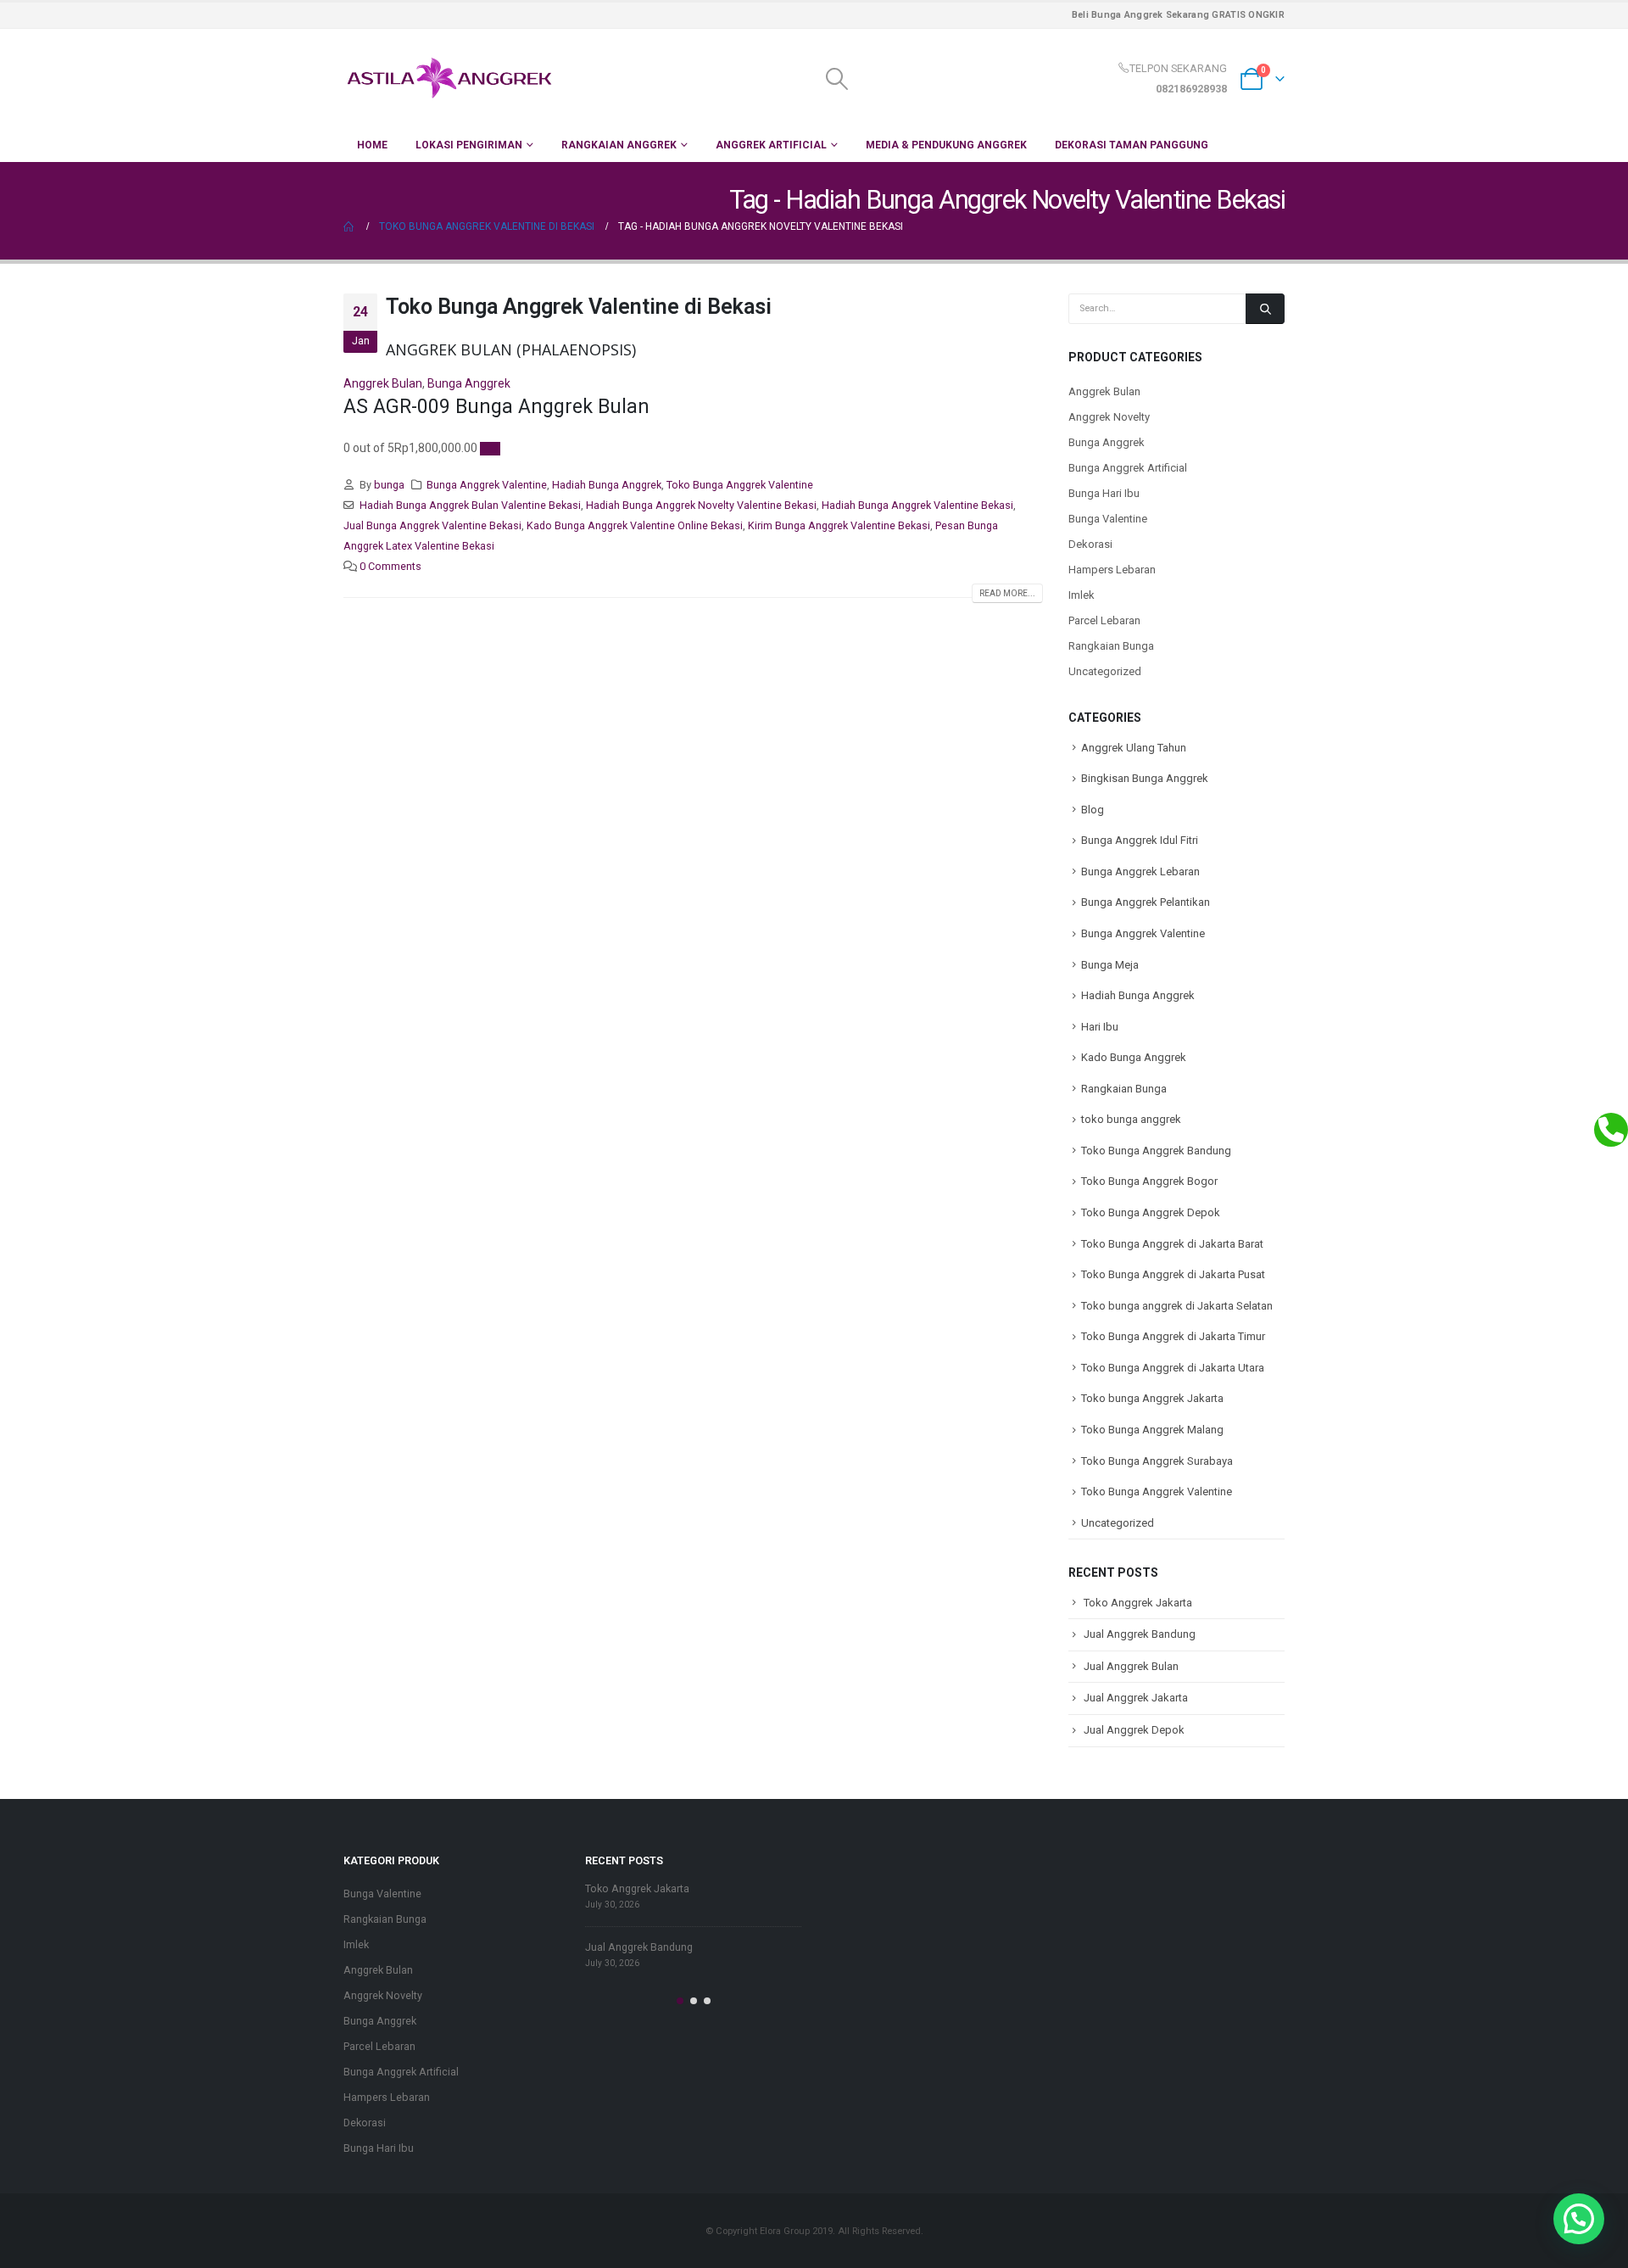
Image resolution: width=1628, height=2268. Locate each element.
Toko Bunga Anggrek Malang (1152, 1430)
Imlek (1082, 595)
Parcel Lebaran (1104, 620)
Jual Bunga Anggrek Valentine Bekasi (432, 525)
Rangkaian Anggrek (619, 145)
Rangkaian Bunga (1111, 646)
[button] (680, 2001)
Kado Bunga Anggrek (1134, 1057)
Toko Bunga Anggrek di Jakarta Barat (1172, 1244)
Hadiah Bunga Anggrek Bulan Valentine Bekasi (470, 505)
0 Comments (390, 566)
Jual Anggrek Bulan (1131, 1666)
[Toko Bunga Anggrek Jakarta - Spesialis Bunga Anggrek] (449, 78)
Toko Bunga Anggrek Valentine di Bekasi (579, 307)
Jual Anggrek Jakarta (1136, 1698)
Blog (1093, 810)
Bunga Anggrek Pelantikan (1146, 902)
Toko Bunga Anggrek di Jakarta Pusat (1173, 1274)
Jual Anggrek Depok (1134, 1730)
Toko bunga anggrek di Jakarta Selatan (1177, 1306)
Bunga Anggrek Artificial (1128, 468)
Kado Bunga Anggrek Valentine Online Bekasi (635, 525)
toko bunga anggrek (1131, 1119)
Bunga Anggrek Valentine (487, 485)
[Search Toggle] (836, 79)
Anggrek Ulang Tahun (1134, 748)
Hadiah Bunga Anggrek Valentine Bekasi (917, 505)
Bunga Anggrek (469, 383)
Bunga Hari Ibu (1104, 493)
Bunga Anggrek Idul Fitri (1140, 840)
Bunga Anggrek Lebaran (1140, 871)
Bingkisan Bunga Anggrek (1145, 778)
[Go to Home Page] (349, 226)
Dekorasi (1090, 544)
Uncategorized (1105, 671)
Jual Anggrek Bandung (1140, 1634)
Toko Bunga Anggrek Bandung (1156, 1151)
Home (372, 145)
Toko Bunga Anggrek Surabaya (1157, 1461)
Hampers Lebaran (1112, 570)
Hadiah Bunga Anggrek (607, 485)
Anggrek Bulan (383, 383)
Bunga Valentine (1108, 519)
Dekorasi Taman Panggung (1132, 145)
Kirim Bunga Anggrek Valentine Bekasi (839, 525)
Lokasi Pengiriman (469, 145)
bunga (389, 485)
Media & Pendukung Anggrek (946, 145)
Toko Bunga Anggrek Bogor (1149, 1181)
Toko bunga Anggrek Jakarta (1152, 1398)
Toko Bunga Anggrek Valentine (740, 485)
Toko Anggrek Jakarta (1138, 1603)
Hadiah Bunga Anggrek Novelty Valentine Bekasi (701, 505)
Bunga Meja (1110, 965)
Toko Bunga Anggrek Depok (1151, 1212)
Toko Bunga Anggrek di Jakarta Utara (1173, 1368)
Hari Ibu (1100, 1027)
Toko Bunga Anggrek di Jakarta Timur (1173, 1336)
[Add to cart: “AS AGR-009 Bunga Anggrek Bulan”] (490, 449)
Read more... (1007, 593)
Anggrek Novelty (1109, 417)
